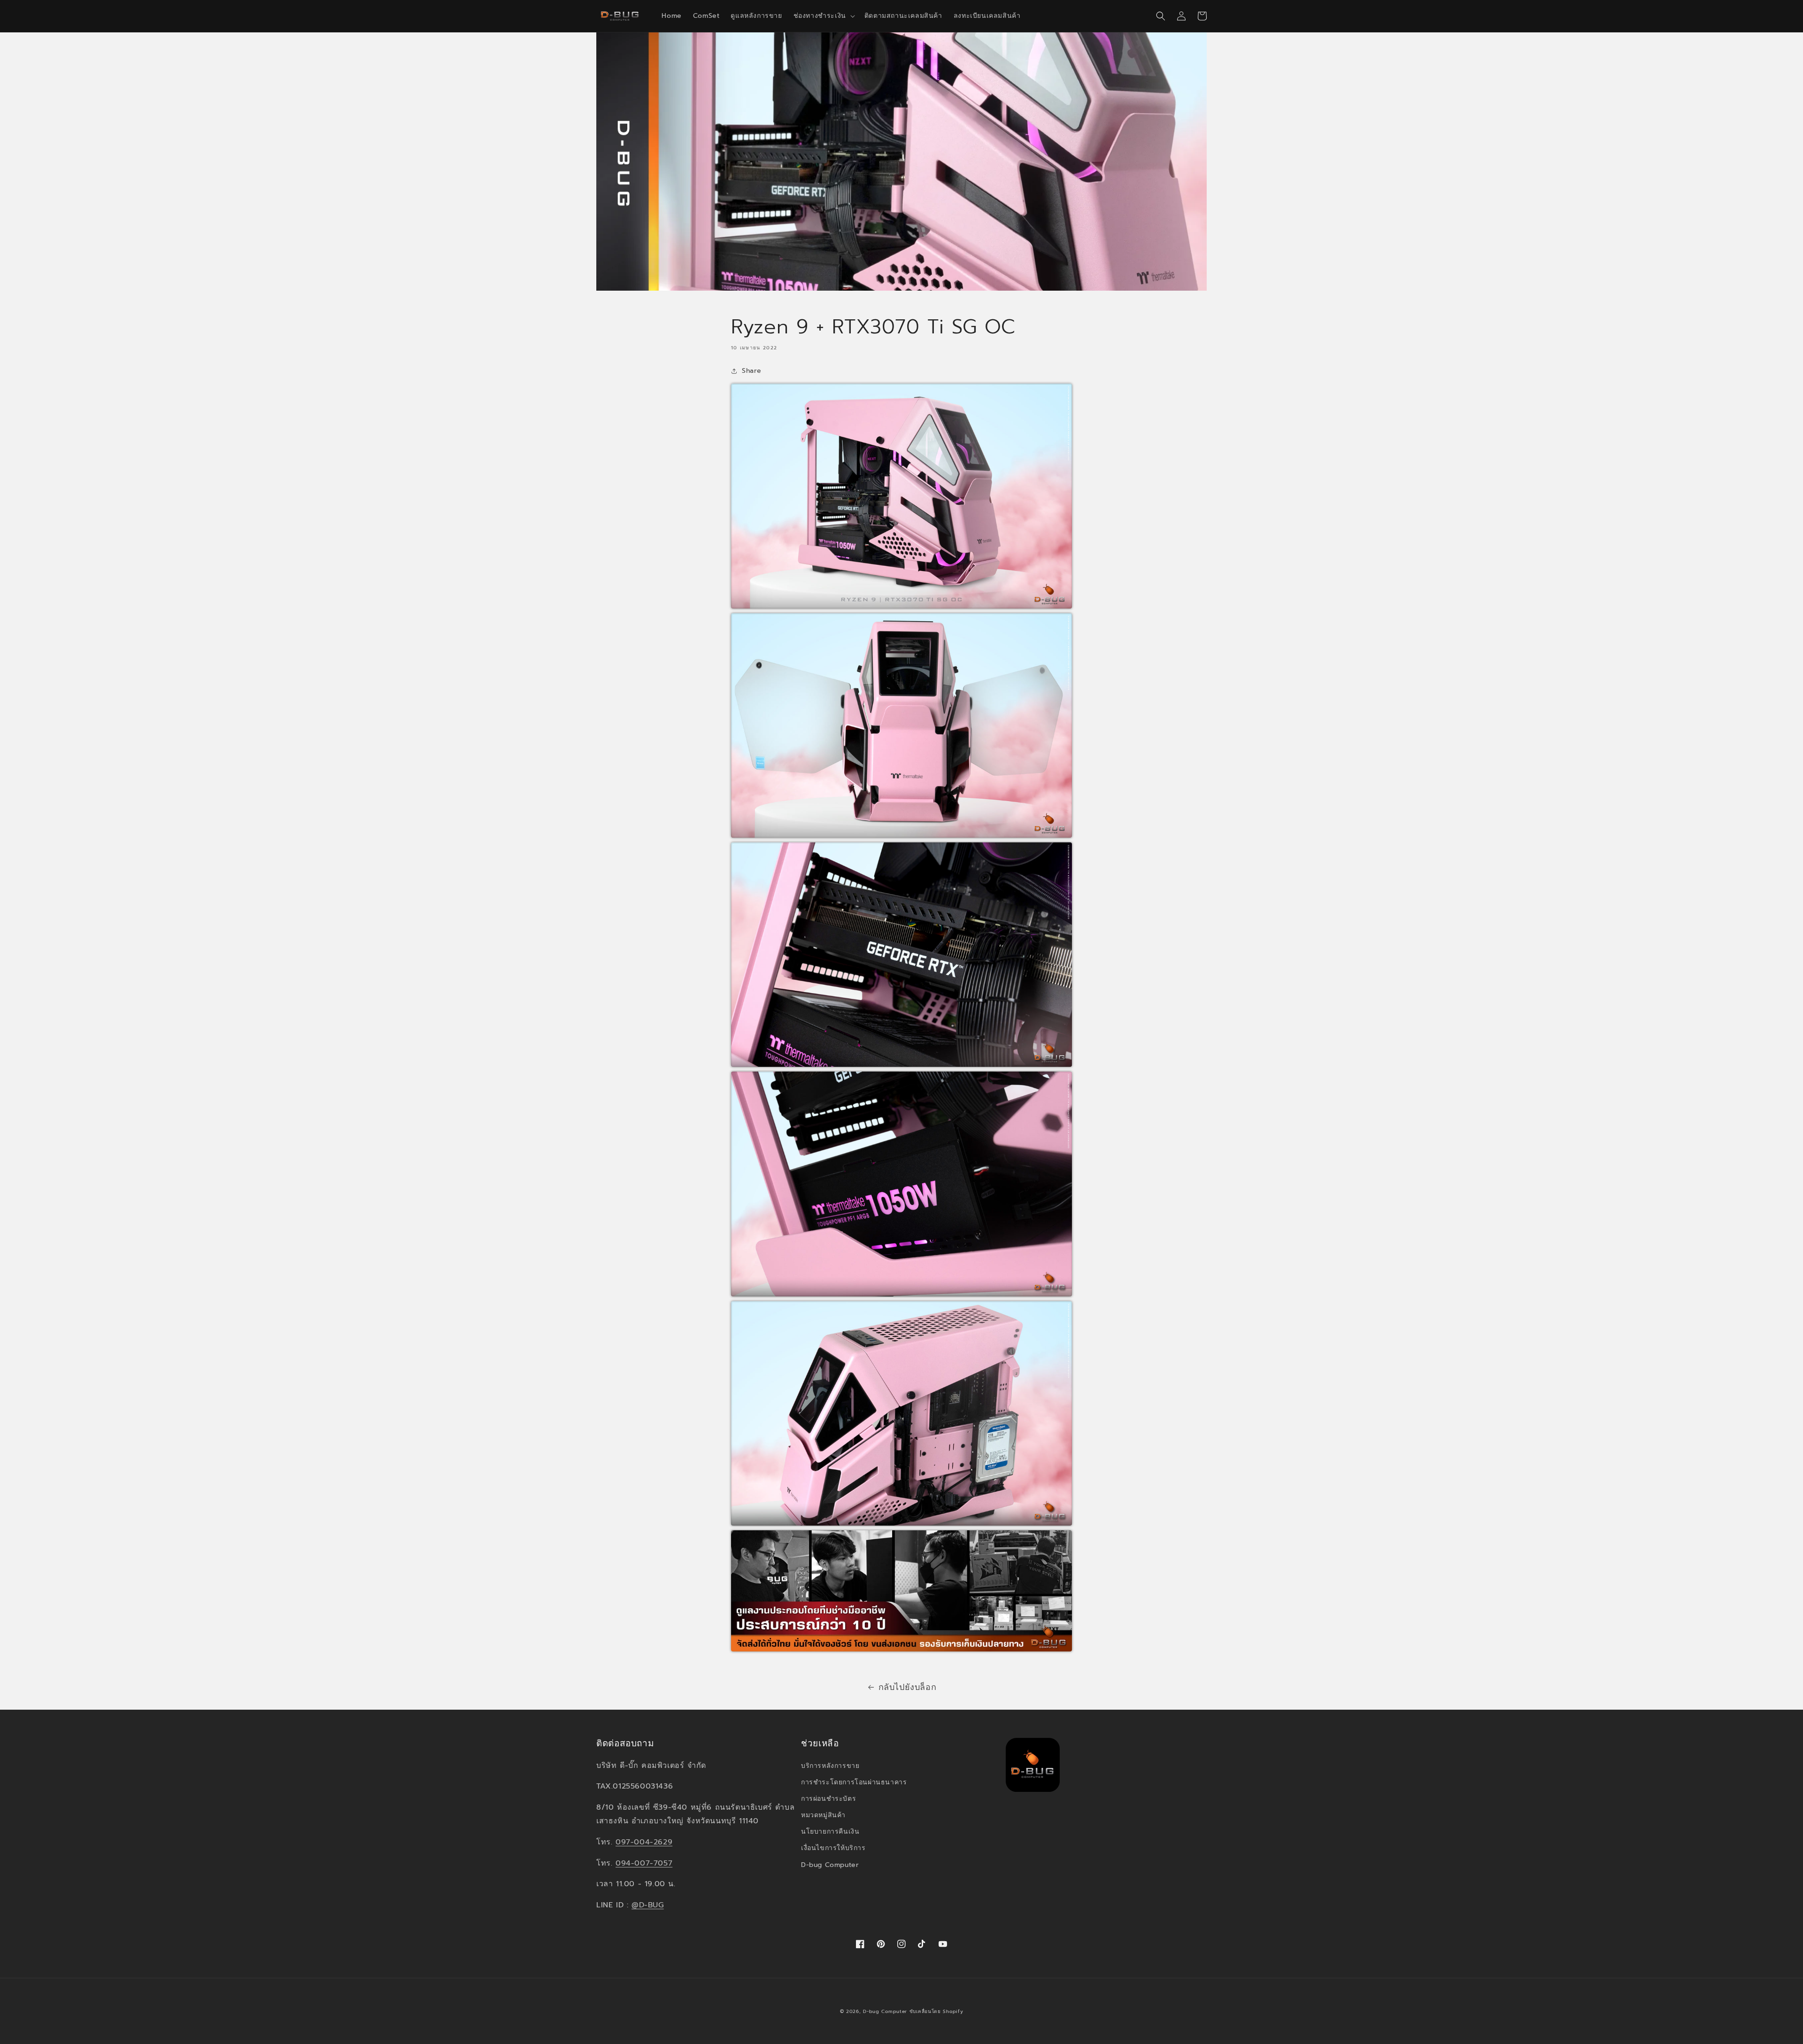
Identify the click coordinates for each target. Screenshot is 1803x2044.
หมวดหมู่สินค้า (823, 1815)
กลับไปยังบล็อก (908, 1687)
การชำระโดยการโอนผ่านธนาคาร (854, 1782)
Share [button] (752, 371)
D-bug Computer (830, 1865)
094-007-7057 (644, 1863)
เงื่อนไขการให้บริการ (833, 1848)
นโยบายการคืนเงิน (830, 1832)
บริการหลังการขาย (830, 1766)
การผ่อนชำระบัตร (828, 1799)
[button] (823, 16)
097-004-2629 (644, 1842)
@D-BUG (648, 1905)
